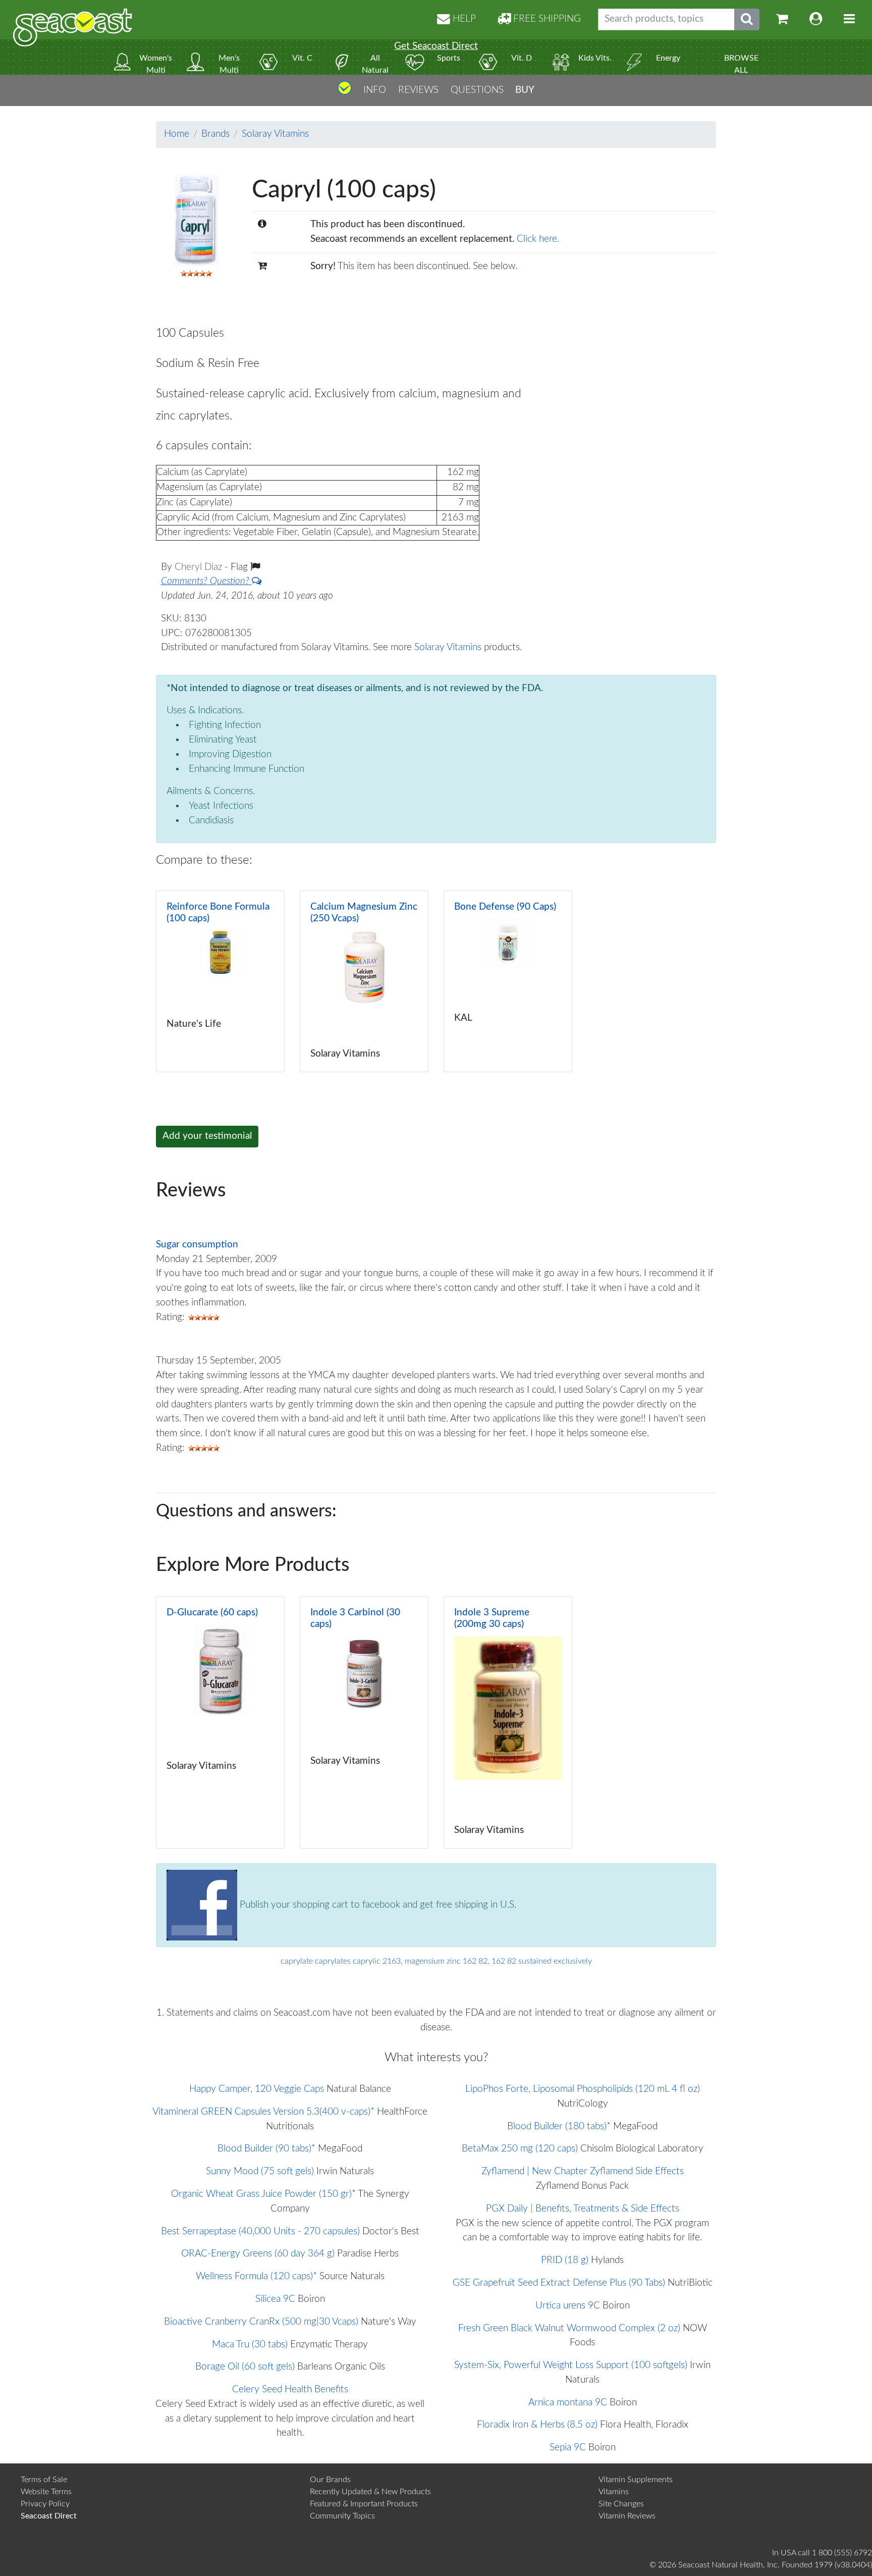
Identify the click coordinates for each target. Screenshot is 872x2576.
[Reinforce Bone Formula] (220, 981)
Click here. (538, 239)
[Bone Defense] (508, 981)
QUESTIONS (477, 90)
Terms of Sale (44, 2480)
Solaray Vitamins (275, 134)
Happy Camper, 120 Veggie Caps (257, 2089)
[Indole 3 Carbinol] (364, 1722)
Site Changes (621, 2504)
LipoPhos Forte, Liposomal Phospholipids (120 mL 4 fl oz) (583, 2089)
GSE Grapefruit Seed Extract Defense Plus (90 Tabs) (559, 2283)
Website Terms (46, 2492)
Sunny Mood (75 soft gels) (260, 2171)
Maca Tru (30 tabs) (250, 2345)
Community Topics (342, 2516)
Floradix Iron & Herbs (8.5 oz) (537, 2425)
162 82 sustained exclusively (542, 1961)
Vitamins (614, 2492)
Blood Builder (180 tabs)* (559, 2126)
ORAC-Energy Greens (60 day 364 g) (258, 2254)
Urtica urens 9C (568, 2306)
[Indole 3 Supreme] (508, 1722)
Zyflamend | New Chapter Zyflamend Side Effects (583, 2171)
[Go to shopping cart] (782, 19)
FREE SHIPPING (546, 19)
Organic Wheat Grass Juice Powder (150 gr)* (263, 2194)
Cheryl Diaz (200, 567)
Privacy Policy (45, 2504)
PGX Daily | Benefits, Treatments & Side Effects (583, 2209)
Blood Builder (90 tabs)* (266, 2149)
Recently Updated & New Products (370, 2492)
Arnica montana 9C (568, 2403)
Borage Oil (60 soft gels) (245, 2367)
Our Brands (330, 2480)
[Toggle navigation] (849, 19)
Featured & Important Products (364, 2504)
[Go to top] (345, 92)
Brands (215, 134)
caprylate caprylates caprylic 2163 (341, 1961)
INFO (375, 90)
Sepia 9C (568, 2448)
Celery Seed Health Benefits (290, 2389)
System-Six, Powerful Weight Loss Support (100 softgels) (571, 2365)
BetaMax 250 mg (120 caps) (520, 2149)
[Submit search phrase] (747, 19)
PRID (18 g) (565, 2260)
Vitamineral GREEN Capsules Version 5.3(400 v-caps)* (263, 2112)
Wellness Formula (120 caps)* (256, 2276)
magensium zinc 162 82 (446, 1961)
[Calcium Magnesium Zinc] (364, 981)
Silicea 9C (275, 2299)
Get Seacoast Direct (436, 46)
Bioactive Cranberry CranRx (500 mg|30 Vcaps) (261, 2322)
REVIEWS (418, 90)
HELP (463, 19)
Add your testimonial (207, 1136)
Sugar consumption (197, 1245)
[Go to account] (816, 19)
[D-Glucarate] (220, 1722)
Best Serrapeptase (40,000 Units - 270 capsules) (260, 2231)
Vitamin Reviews (627, 2516)
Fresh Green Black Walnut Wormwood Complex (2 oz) (569, 2328)
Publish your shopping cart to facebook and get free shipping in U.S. (377, 1905)
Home (177, 134)
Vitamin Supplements (636, 2480)
